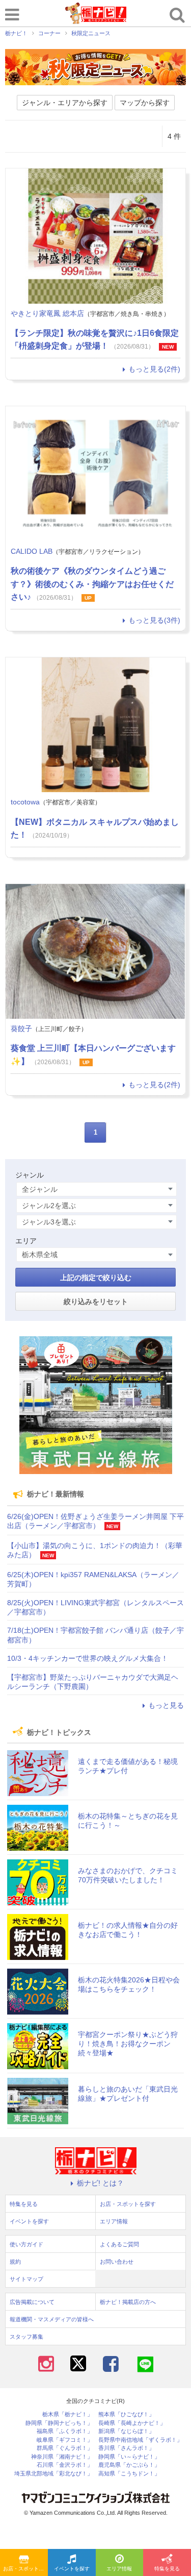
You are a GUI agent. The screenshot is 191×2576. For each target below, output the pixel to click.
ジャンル (30, 1175)
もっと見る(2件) (154, 369)
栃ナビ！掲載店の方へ (128, 2302)
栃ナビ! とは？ (100, 2183)
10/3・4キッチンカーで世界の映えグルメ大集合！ (88, 1658)
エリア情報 (119, 2569)
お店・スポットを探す (25, 2569)
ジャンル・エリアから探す (65, 103)
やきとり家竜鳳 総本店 (47, 313)
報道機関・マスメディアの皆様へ (52, 2319)
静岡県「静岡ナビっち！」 (59, 2423)
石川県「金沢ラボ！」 (65, 2465)
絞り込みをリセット (96, 1302)
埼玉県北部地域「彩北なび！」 (53, 2474)
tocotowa (25, 802)
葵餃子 (21, 1028)
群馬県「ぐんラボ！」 (65, 2448)
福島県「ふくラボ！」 (65, 2431)
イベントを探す (72, 2569)
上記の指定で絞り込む (96, 1278)
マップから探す (145, 103)
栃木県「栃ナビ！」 (67, 2414)
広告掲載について (32, 2302)
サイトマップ (26, 2279)
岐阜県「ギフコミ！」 (65, 2440)
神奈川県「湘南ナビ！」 (62, 2457)
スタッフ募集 (26, 2337)
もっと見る (166, 1705)
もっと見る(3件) (154, 620)
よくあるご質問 (119, 2244)
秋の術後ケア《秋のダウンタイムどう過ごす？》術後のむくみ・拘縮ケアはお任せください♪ (92, 584)
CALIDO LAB (32, 551)
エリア (26, 1241)
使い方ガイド (26, 2244)
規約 (15, 2262)
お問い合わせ (117, 2262)
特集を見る (167, 2569)
